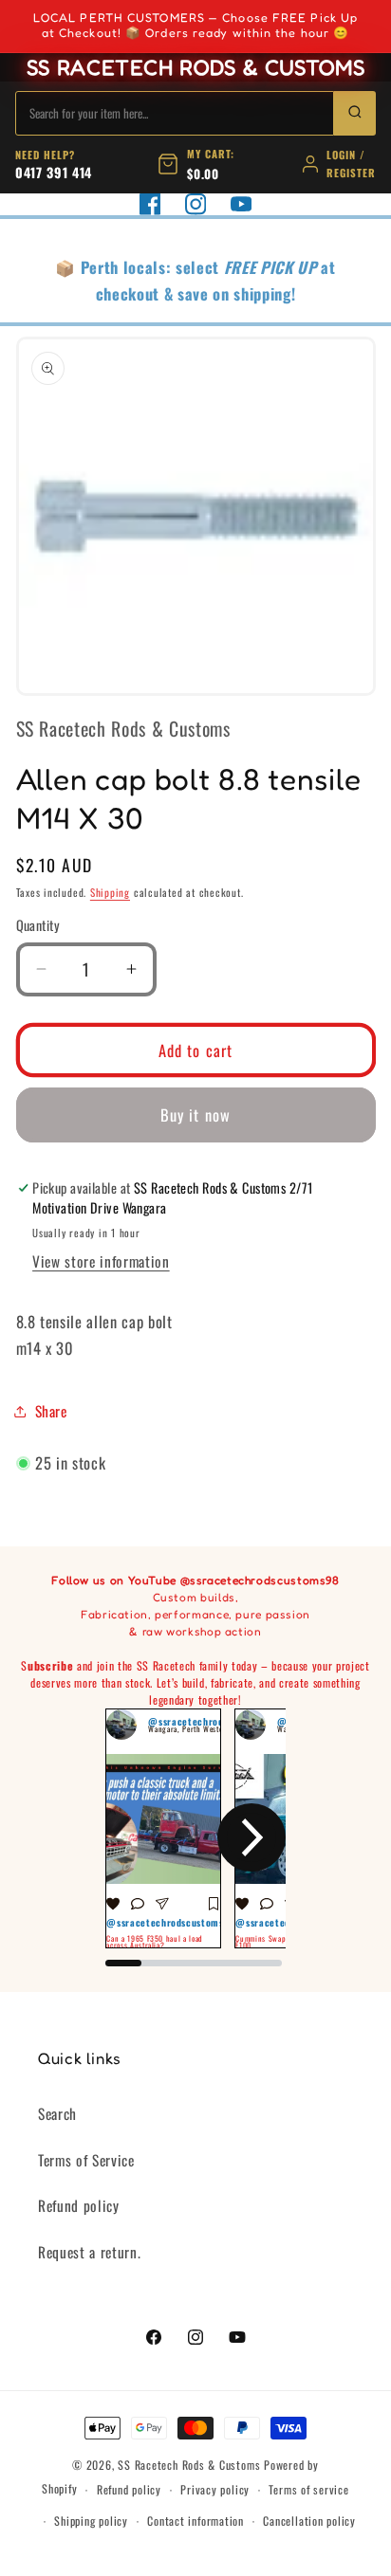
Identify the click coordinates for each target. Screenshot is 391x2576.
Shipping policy (91, 2521)
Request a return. (89, 2252)
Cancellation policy (309, 2521)
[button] (140, 1837)
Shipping (110, 892)
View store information (101, 1261)
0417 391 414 (54, 172)
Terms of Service (86, 2160)
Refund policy (79, 2205)
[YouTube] (241, 204)
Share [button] (51, 1411)
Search (57, 2113)
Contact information (195, 2521)
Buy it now (195, 1114)
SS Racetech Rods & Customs (189, 2465)
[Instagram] (195, 204)
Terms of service (308, 2489)
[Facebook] (150, 204)
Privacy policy (215, 2489)
